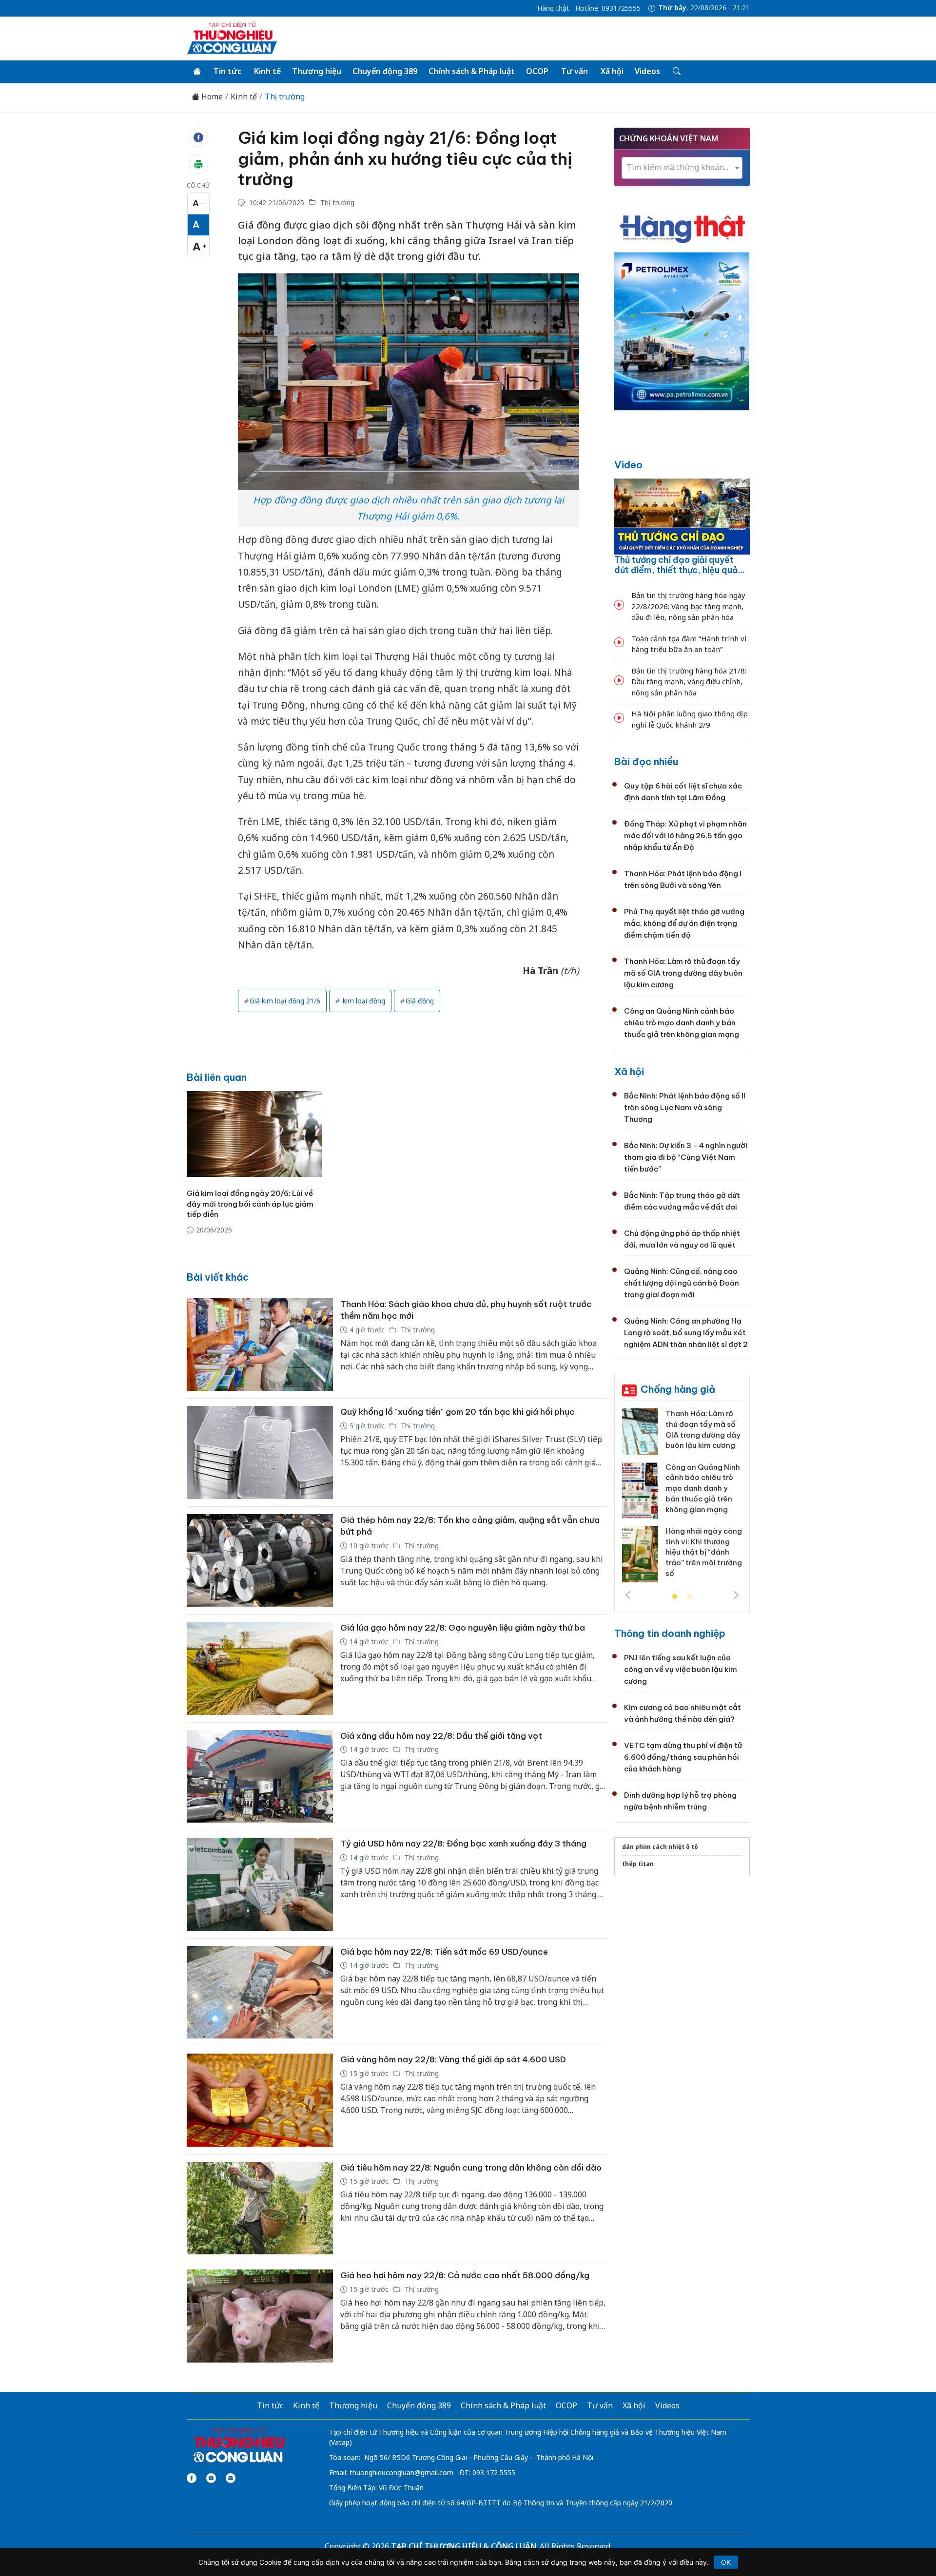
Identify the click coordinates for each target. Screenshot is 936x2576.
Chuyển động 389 (385, 71)
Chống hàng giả (678, 1389)
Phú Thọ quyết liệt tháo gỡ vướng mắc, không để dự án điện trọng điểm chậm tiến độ (684, 923)
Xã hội (612, 71)
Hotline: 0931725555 (608, 8)
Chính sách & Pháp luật (472, 71)
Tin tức (227, 71)
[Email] (231, 2478)
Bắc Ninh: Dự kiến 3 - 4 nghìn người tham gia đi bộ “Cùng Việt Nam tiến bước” (686, 1157)
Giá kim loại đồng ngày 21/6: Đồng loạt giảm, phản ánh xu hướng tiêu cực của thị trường (405, 158)
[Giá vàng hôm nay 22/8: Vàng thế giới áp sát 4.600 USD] (260, 2100)
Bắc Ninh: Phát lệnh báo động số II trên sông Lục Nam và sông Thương (685, 1107)
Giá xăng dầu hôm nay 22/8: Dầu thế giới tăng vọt (441, 1736)
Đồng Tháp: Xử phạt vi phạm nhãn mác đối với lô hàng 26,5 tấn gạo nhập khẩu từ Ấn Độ (685, 836)
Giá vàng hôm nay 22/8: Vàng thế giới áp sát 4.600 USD (453, 2059)
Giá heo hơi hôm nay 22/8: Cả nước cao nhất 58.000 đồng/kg (465, 2275)
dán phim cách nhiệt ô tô (660, 1847)
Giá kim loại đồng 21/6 (285, 1001)
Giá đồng (420, 1001)
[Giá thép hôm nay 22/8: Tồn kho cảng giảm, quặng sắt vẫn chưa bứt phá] (260, 1561)
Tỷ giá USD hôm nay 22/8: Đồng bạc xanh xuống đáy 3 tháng (463, 1844)
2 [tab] (689, 1597)
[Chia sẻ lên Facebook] (198, 137)
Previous (628, 1595)
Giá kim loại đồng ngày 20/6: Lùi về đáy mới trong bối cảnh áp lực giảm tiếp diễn (250, 1204)
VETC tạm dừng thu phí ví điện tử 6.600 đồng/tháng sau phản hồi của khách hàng (683, 1757)
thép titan (638, 1864)
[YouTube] (211, 2478)
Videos (647, 71)
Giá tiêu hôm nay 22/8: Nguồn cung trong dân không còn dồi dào (471, 2168)
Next (736, 1595)
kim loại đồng (363, 1001)
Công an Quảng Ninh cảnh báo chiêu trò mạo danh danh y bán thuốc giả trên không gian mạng (682, 1023)
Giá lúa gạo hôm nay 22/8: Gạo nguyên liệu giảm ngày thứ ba (463, 1628)
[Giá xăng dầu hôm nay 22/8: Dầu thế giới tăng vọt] (260, 1777)
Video (628, 465)
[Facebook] (192, 2478)
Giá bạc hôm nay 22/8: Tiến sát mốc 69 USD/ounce (444, 1952)
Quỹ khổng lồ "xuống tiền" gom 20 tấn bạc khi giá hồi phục (458, 1412)
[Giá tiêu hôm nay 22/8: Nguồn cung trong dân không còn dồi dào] (260, 2208)
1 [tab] (675, 1597)
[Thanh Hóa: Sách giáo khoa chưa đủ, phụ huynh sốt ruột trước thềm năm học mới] (260, 1345)
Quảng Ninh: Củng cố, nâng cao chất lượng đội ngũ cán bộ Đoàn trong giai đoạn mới (682, 1283)
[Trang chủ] (197, 72)
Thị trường (285, 97)
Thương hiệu (317, 71)
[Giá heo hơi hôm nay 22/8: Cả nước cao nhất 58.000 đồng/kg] (260, 2316)
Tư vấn (575, 71)
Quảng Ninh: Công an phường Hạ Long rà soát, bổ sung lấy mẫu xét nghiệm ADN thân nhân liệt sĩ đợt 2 (686, 1333)
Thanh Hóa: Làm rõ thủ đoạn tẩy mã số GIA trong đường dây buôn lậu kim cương (683, 973)
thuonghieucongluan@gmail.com (401, 2472)
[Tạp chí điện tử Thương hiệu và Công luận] (239, 2445)
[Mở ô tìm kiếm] (676, 72)
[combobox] (682, 168)
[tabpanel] (682, 1499)
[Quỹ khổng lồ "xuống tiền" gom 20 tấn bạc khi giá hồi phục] (260, 1452)
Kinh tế (267, 71)
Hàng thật (553, 8)
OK (726, 2562)
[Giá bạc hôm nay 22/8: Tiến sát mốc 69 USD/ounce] (260, 1992)
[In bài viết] (198, 164)
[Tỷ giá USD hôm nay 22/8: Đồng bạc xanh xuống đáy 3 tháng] (260, 1884)
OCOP (537, 71)
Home (211, 97)
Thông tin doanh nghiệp (670, 1633)
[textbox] (682, 167)
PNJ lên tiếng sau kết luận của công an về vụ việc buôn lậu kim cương (681, 1669)
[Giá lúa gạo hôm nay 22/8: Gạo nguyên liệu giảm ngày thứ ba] (260, 1668)
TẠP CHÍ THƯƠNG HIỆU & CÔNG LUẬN (464, 2546)
